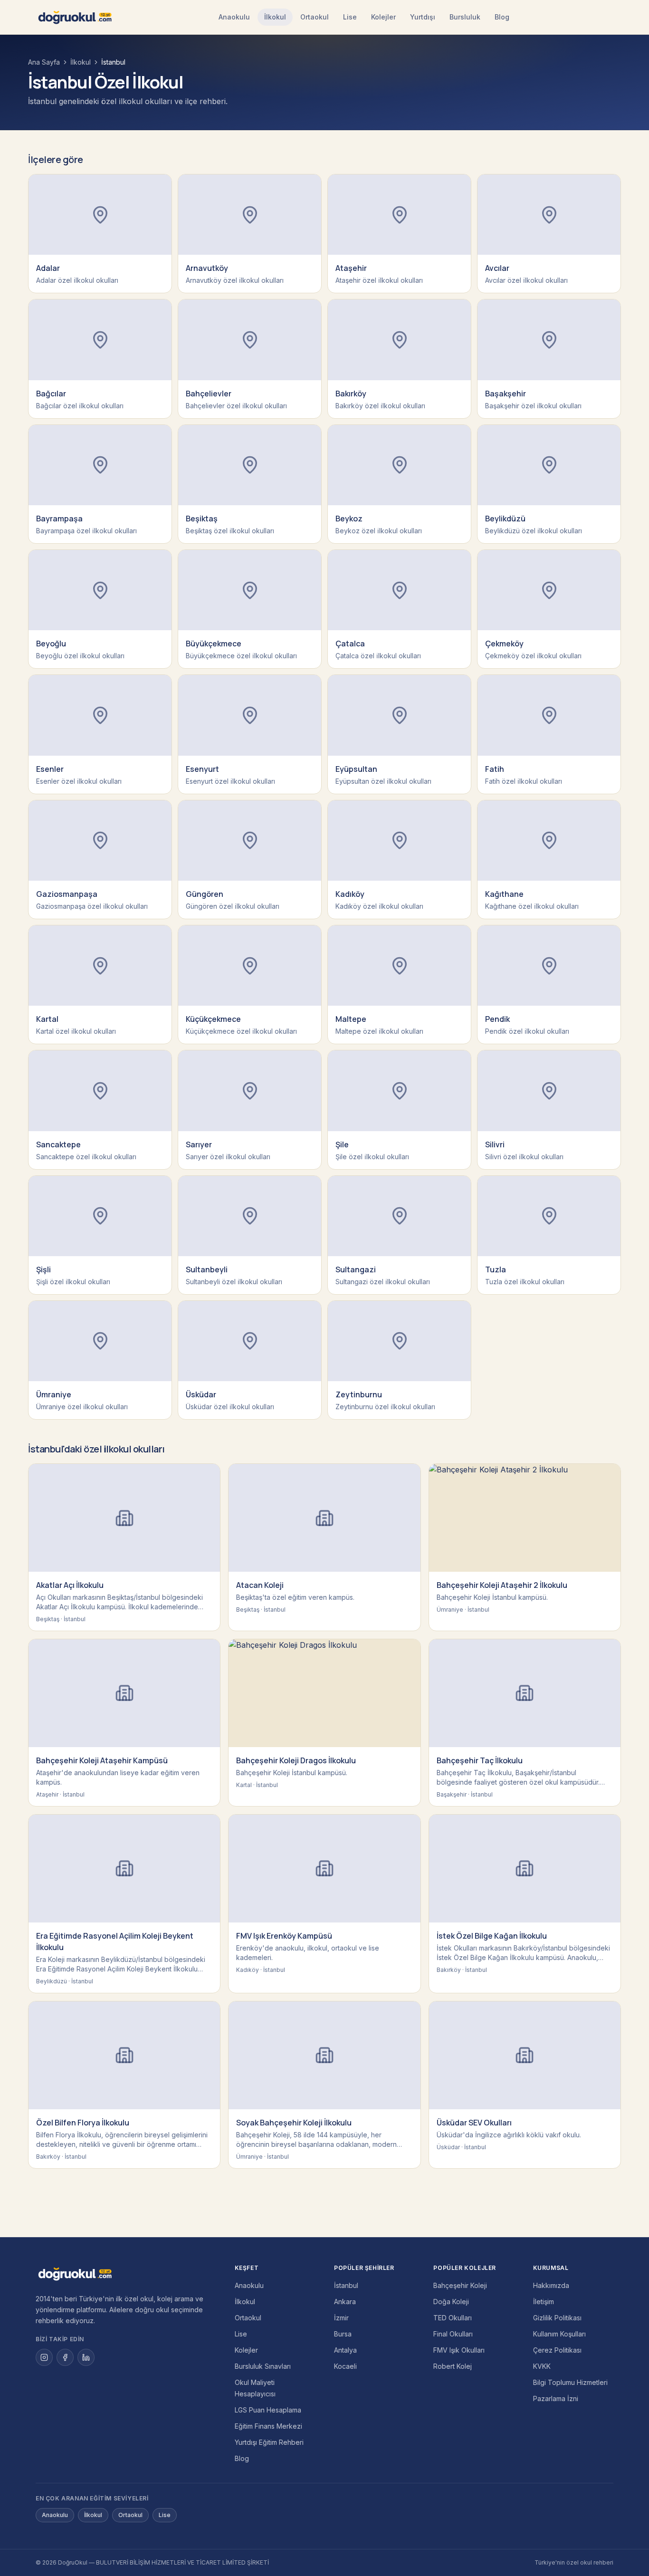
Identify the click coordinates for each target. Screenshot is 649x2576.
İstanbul (346, 2285)
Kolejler (383, 17)
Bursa (343, 2334)
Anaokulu (234, 17)
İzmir (341, 2318)
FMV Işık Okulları (459, 2350)
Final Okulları (453, 2334)
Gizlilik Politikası (557, 2318)
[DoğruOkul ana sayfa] (75, 17)
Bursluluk (465, 17)
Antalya (345, 2350)
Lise (350, 17)
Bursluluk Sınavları (263, 2366)
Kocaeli (345, 2366)
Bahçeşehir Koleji (460, 2285)
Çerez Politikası (557, 2350)
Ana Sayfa (44, 62)
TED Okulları (453, 2318)
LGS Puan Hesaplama (268, 2410)
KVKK (542, 2366)
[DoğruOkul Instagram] (44, 2357)
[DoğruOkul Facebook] (65, 2357)
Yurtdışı (423, 17)
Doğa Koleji (451, 2302)
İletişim (544, 2302)
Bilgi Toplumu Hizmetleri (570, 2382)
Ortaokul (315, 17)
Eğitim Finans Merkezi (268, 2426)
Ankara (345, 2302)
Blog (502, 17)
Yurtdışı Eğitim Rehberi (269, 2442)
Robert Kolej (453, 2366)
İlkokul (275, 17)
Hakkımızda (551, 2285)
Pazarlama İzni (556, 2398)
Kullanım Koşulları (559, 2334)
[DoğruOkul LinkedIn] (86, 2357)
